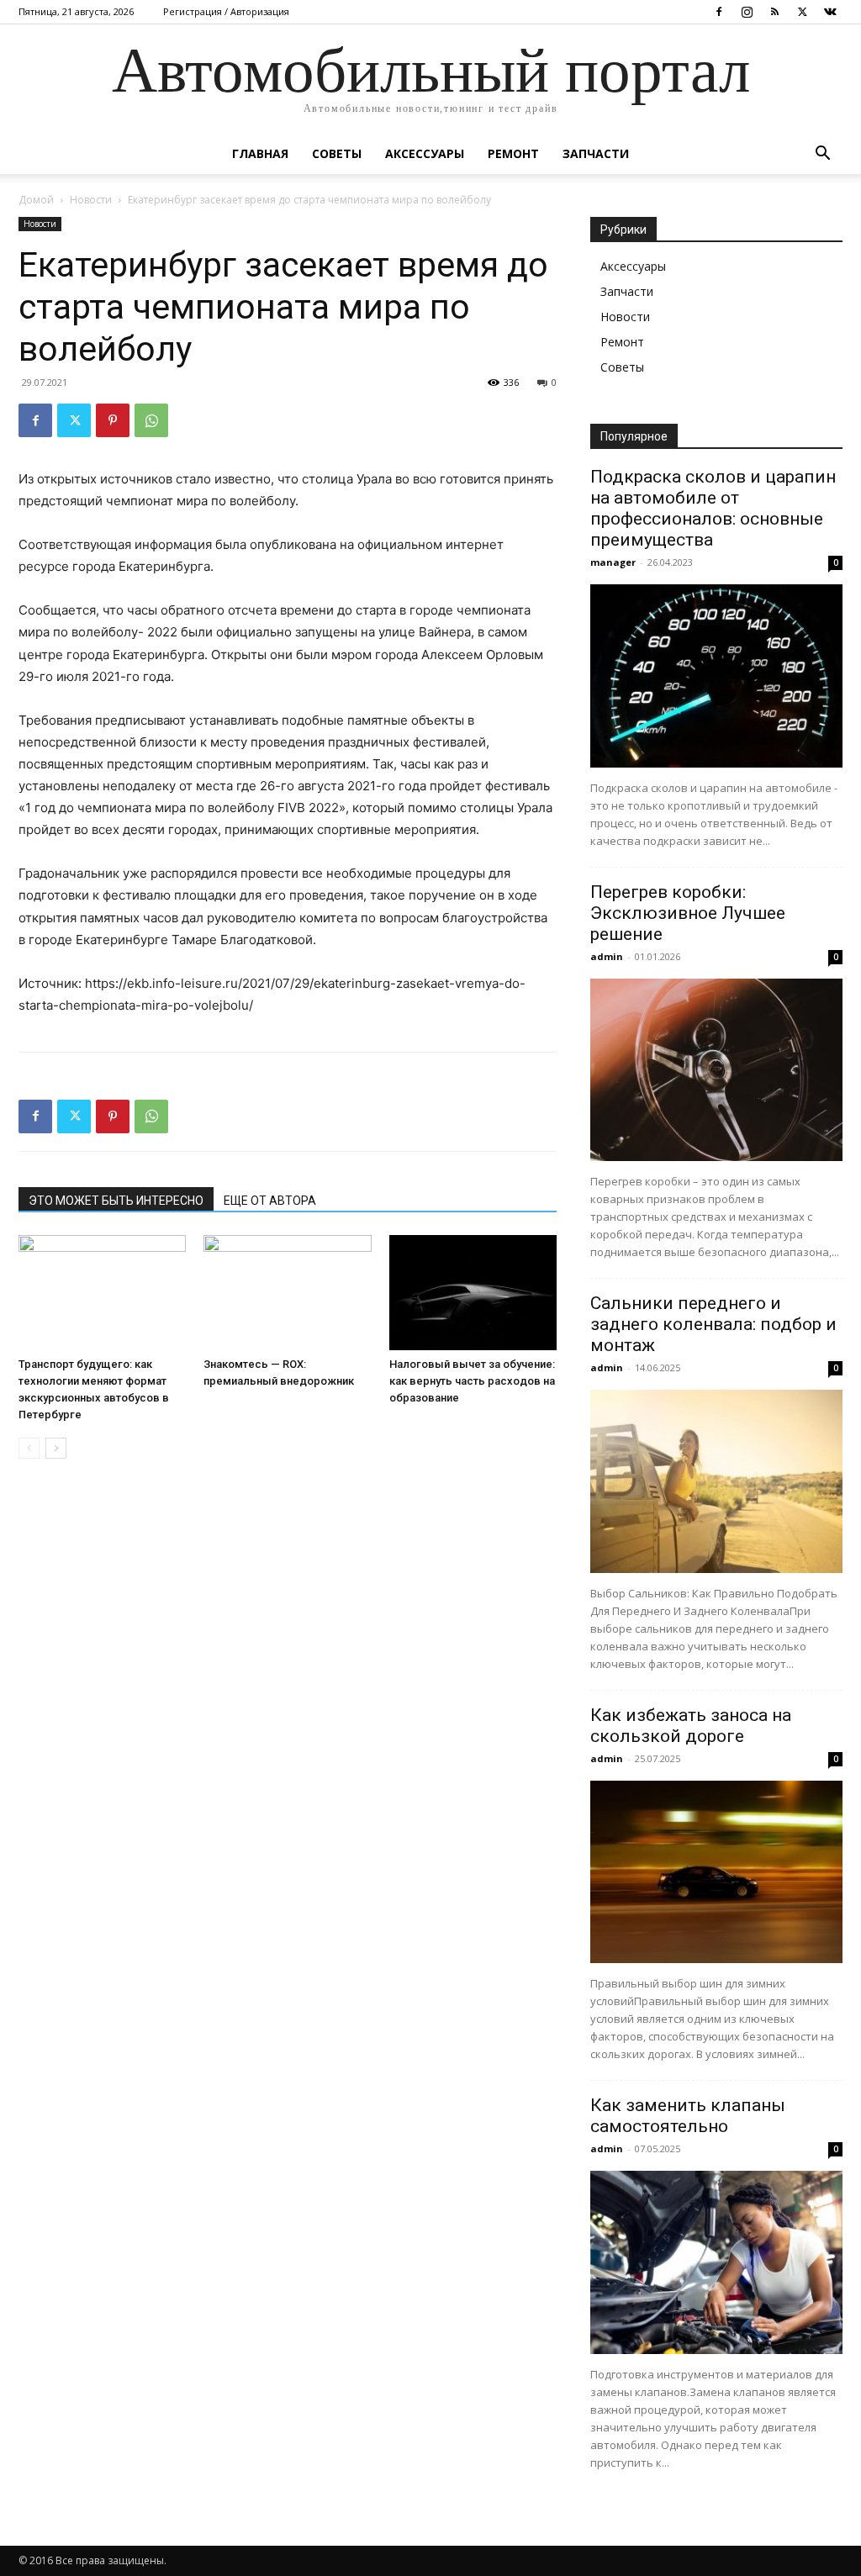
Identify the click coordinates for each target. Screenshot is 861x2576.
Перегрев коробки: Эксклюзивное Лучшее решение (688, 913)
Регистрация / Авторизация (226, 11)
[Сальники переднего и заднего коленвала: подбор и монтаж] (716, 1481)
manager (613, 562)
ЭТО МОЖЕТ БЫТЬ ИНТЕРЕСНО (116, 1201)
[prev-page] (29, 1448)
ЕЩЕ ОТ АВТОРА (270, 1201)
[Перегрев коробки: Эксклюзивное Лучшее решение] (716, 1070)
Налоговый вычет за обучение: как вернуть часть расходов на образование (472, 1381)
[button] (822, 155)
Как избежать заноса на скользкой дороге (691, 1726)
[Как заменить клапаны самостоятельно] (716, 2262)
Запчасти (596, 153)
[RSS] (774, 12)
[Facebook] (719, 12)
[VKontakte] (830, 12)
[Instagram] (747, 12)
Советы (337, 153)
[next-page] (56, 1448)
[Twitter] (802, 12)
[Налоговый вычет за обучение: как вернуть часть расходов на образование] (473, 1293)
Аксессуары (425, 153)
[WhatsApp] (151, 420)
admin (607, 956)
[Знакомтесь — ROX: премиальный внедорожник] (287, 1293)
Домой (36, 200)
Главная (260, 153)
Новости (91, 200)
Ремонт (513, 153)
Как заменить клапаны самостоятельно (688, 2116)
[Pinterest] (113, 420)
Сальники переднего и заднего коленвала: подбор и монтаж (713, 1324)
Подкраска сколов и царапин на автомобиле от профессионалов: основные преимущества (713, 508)
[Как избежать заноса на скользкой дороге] (716, 1872)
